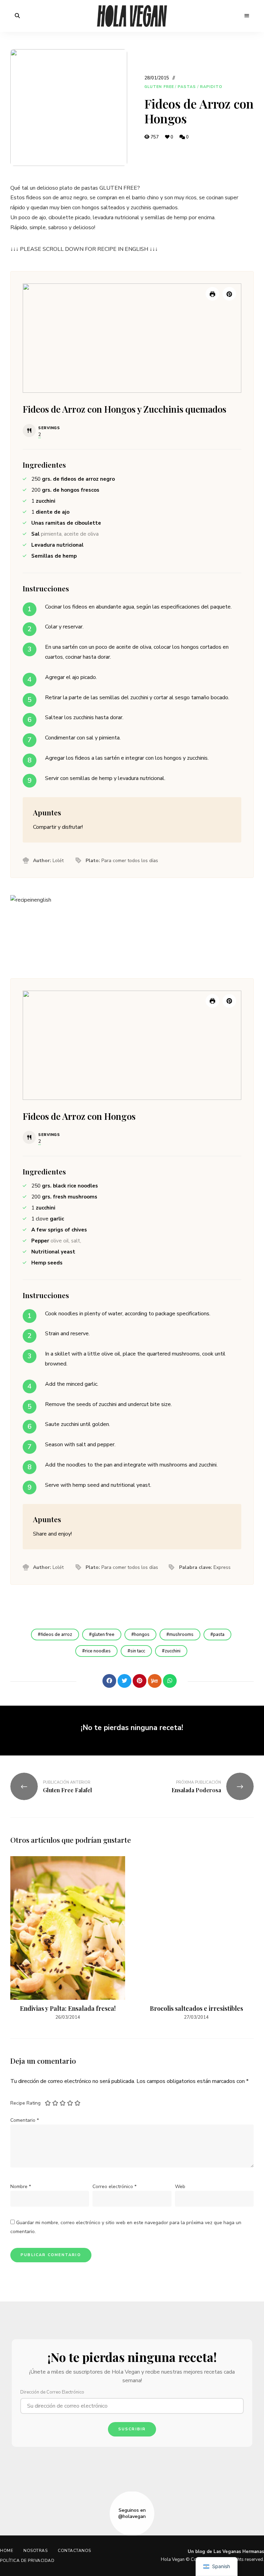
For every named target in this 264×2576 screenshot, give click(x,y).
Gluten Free (159, 87)
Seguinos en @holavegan (132, 2513)
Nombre (21, 2187)
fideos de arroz (56, 1635)
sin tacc (138, 1651)
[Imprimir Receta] (212, 294)
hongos (142, 1635)
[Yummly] (155, 1681)
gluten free (103, 1635)
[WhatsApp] (170, 1681)
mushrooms (181, 1635)
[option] (68, 1939)
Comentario (25, 2120)
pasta (219, 1635)
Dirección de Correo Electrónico (52, 2392)
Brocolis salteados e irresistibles (196, 2008)
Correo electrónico (114, 2187)
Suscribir (132, 2429)
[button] (229, 294)
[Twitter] (124, 1681)
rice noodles (98, 1651)
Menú (247, 16)
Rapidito (211, 87)
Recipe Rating (25, 2103)
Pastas (187, 87)
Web (180, 2187)
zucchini (173, 1651)
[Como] (94, 1681)
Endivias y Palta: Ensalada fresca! (68, 2008)
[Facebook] (109, 1681)
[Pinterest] (140, 1681)
